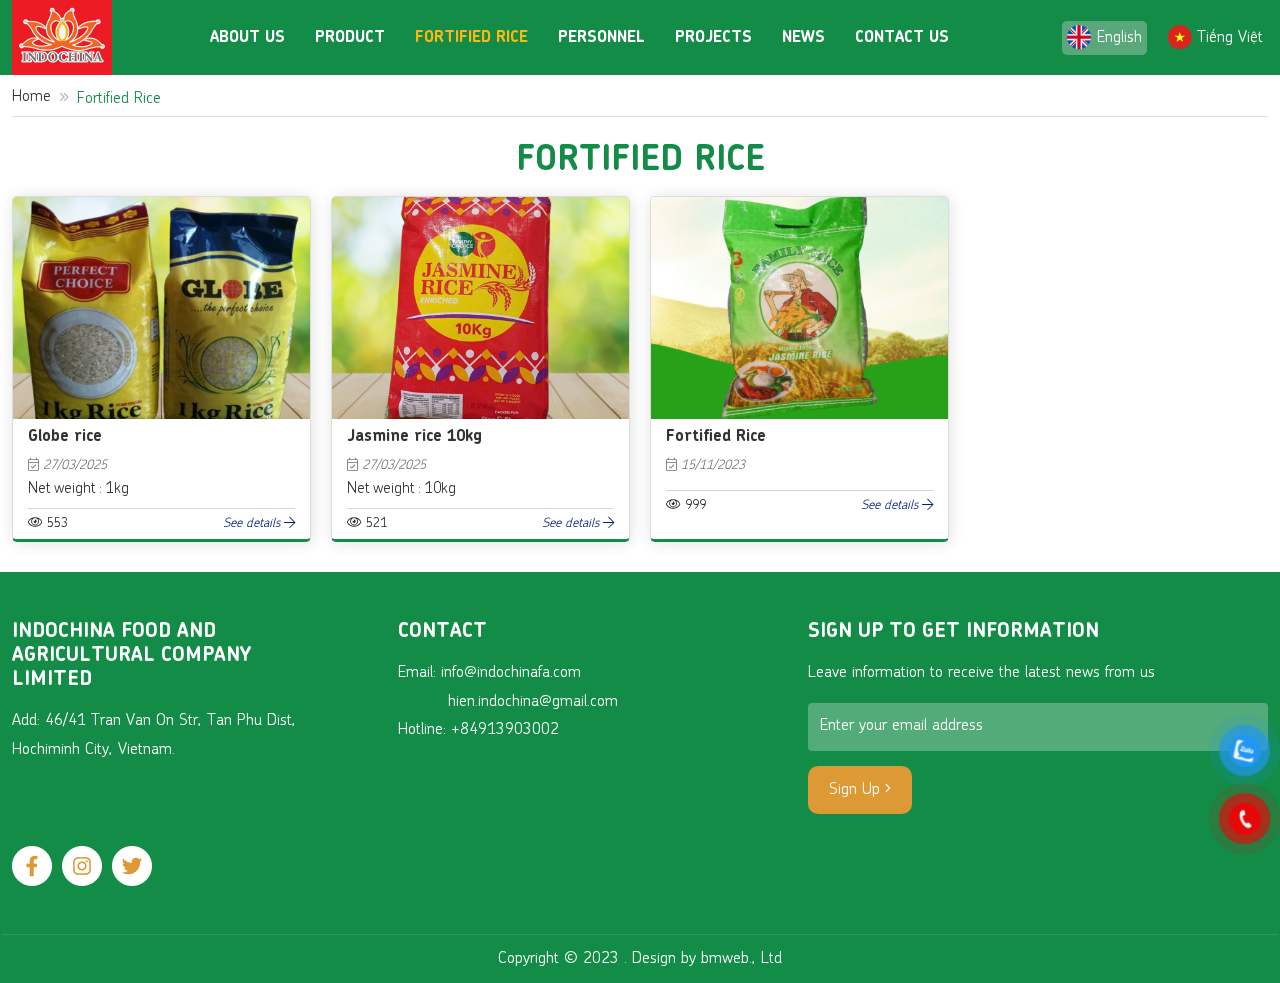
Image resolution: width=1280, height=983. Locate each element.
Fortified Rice (471, 38)
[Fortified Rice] (799, 209)
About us (247, 38)
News (803, 38)
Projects (713, 38)
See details (253, 523)
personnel (601, 38)
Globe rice (65, 437)
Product (350, 38)
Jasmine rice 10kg (414, 437)
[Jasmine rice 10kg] (480, 209)
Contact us (902, 38)
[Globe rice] (161, 209)
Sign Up (857, 790)
